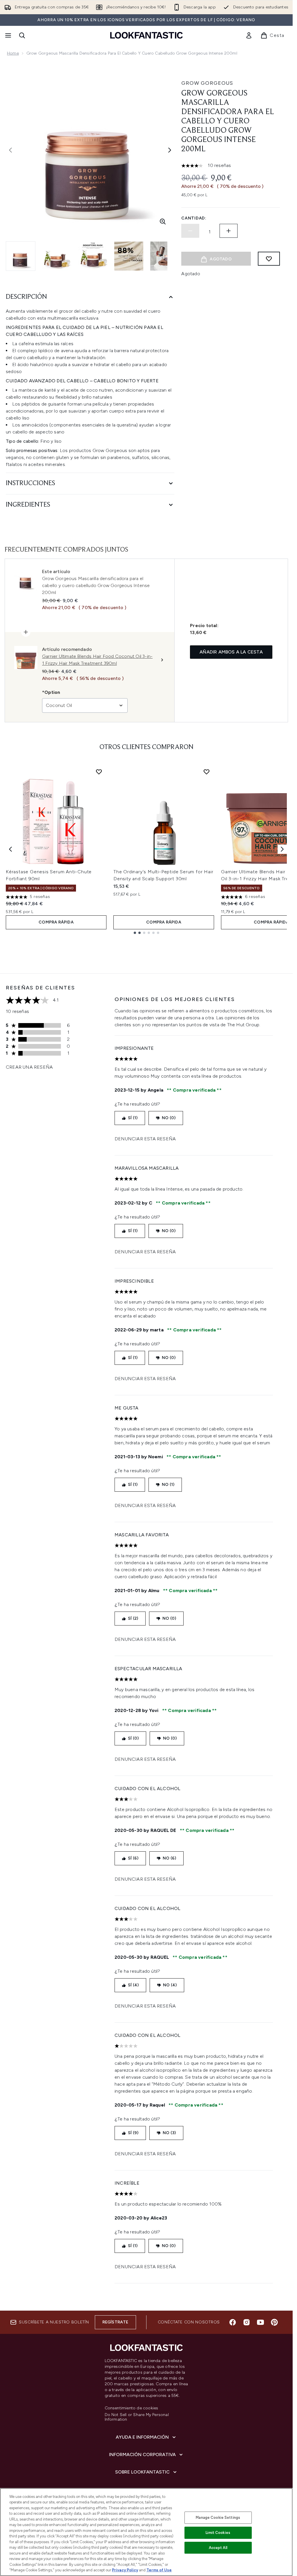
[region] (146, 2532)
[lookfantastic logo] (146, 35)
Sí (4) (133, 1985)
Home (13, 53)
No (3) (169, 2133)
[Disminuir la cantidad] (190, 231)
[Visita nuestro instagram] (247, 2322)
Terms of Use (159, 2570)
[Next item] (282, 849)
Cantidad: (194, 218)
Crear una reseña (29, 1067)
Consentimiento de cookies (132, 2408)
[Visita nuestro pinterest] (274, 2322)
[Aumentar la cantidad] (229, 231)
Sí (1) (133, 1118)
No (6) (169, 1858)
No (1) (168, 1485)
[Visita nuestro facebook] (233, 2322)
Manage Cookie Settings (218, 2518)
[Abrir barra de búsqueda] (22, 35)
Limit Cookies (218, 2533)
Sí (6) (133, 1858)
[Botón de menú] (8, 35)
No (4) (170, 1985)
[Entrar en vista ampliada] (163, 222)
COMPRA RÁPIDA (56, 922)
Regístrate (115, 2322)
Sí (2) (133, 1618)
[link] (249, 35)
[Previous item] (10, 849)
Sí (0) (133, 1738)
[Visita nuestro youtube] (260, 2322)
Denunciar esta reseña (145, 1139)
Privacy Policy (125, 2570)
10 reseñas (219, 165)
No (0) (169, 1118)
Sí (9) (133, 2133)
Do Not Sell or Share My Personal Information (137, 2417)
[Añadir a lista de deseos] (269, 259)
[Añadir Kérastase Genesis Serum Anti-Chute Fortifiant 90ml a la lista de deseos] (99, 772)
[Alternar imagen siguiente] (170, 150)
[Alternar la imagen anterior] (10, 150)
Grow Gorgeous (207, 83)
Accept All (218, 2548)
